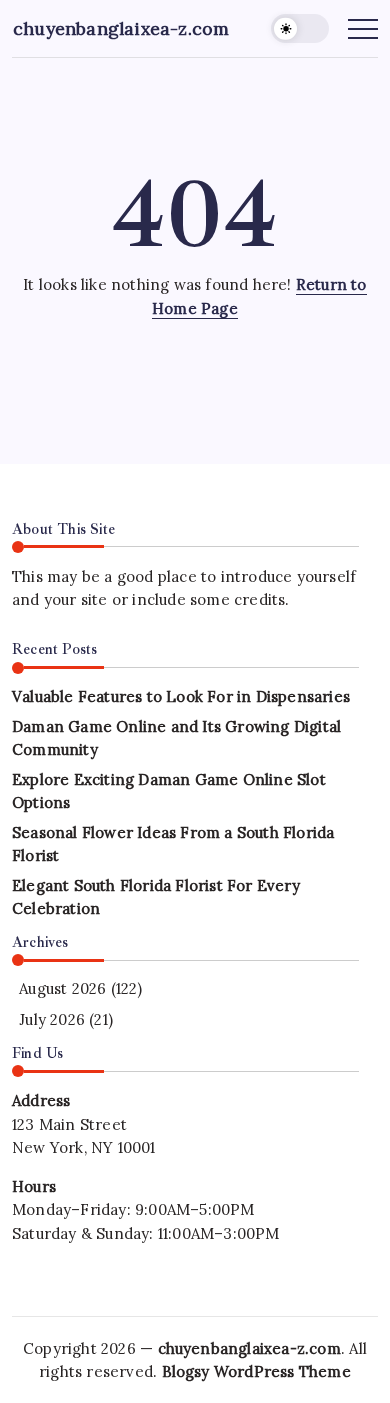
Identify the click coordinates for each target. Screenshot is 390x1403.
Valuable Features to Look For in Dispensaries (181, 696)
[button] (300, 28)
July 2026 (52, 1019)
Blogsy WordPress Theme (256, 1371)
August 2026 (62, 988)
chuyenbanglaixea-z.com (121, 28)
